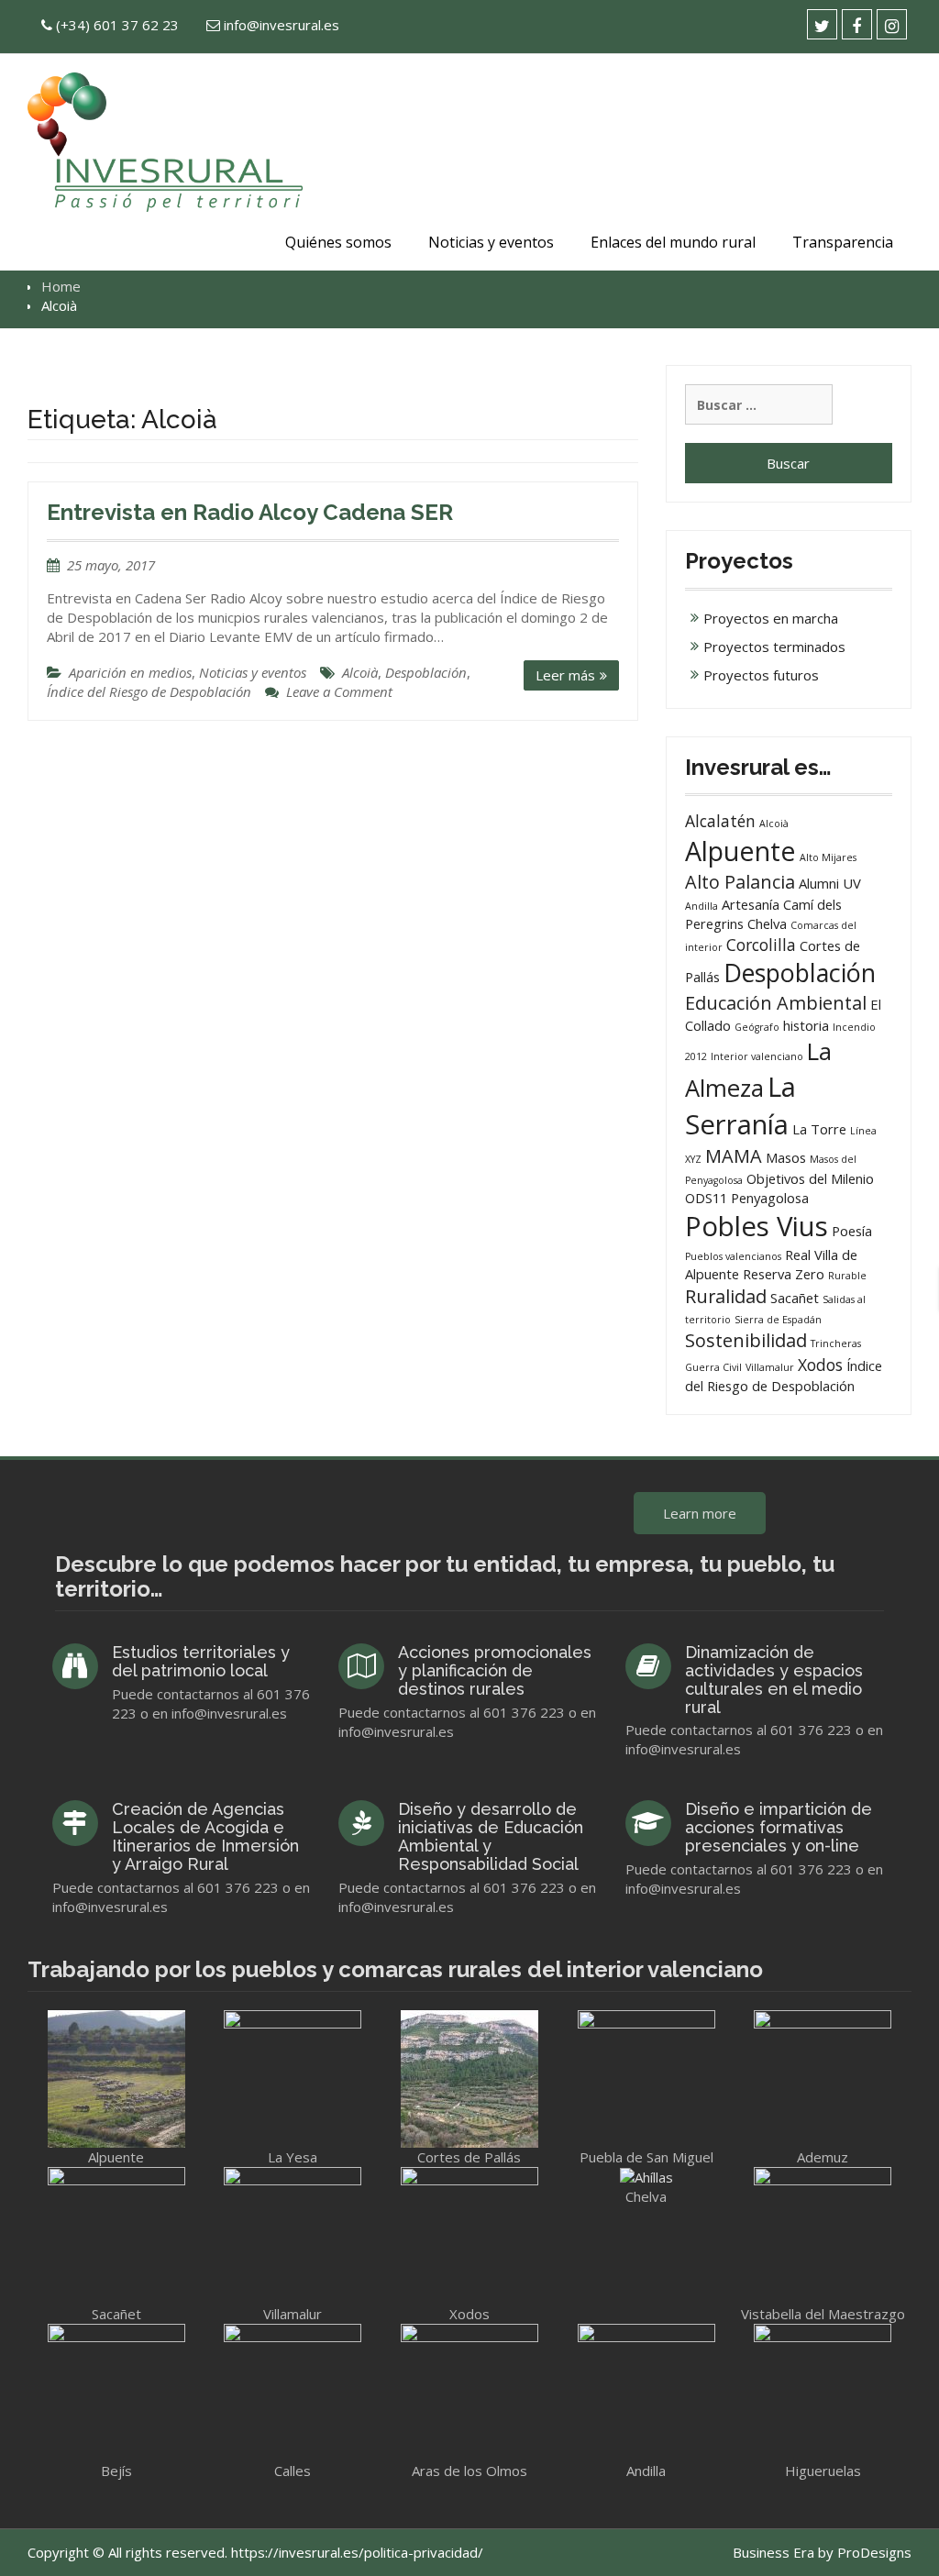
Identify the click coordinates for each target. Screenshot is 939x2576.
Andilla (701, 906)
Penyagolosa (770, 1198)
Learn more (700, 1513)
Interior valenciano (757, 1056)
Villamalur (770, 1367)
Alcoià (360, 672)
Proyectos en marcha (771, 618)
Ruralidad (726, 1296)
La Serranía (740, 1106)
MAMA (734, 1156)
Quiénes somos (338, 242)
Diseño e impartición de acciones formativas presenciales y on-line (779, 1827)
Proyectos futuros (761, 675)
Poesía (852, 1231)
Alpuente (740, 851)
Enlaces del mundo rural (673, 242)
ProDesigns (874, 2552)
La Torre (819, 1129)
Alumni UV (830, 883)
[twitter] (822, 24)
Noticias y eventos (491, 242)
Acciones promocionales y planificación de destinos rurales (495, 1670)
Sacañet (795, 1298)
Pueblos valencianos (733, 1256)
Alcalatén (720, 821)
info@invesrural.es (282, 25)
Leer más (565, 675)
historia (806, 1025)
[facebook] (857, 24)
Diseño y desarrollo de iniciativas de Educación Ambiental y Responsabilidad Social (491, 1836)
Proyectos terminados (774, 647)
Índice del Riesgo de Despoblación (149, 691)
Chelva (767, 923)
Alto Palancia (740, 882)
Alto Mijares (828, 857)
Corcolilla (761, 945)
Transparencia (843, 242)
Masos (786, 1157)
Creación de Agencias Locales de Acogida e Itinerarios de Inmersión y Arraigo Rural (205, 1836)
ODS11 (706, 1198)
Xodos (820, 1365)
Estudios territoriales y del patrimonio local (201, 1661)
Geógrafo (757, 1027)
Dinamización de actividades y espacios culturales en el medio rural (774, 1679)
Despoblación (426, 672)
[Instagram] (892, 24)
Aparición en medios (130, 672)
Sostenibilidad (746, 1340)
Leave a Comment (339, 691)
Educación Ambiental (776, 1003)
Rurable (847, 1276)
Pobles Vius (757, 1226)
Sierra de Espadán (778, 1320)
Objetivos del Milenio (810, 1178)
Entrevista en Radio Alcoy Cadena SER (250, 512)
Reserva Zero (784, 1274)
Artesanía (751, 904)
